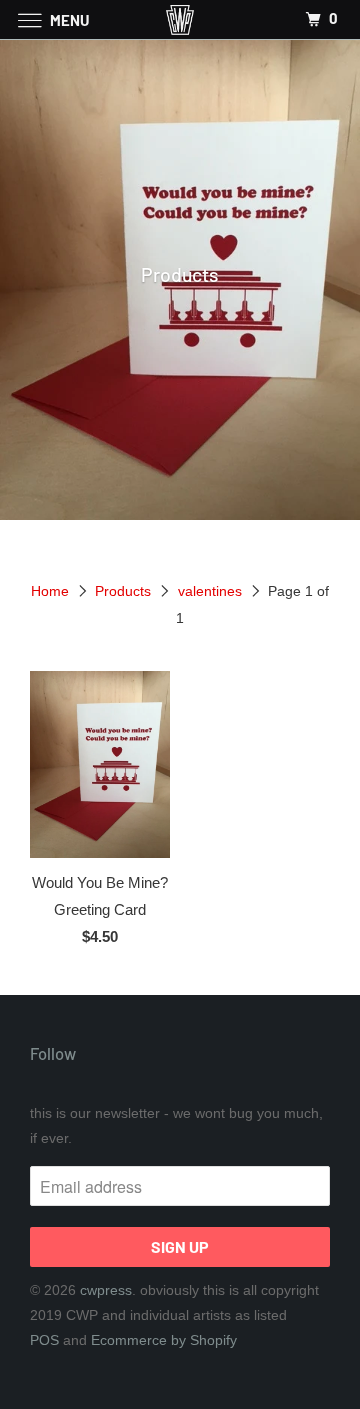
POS (44, 1340)
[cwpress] (180, 19)
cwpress (106, 1290)
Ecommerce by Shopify (164, 1340)
